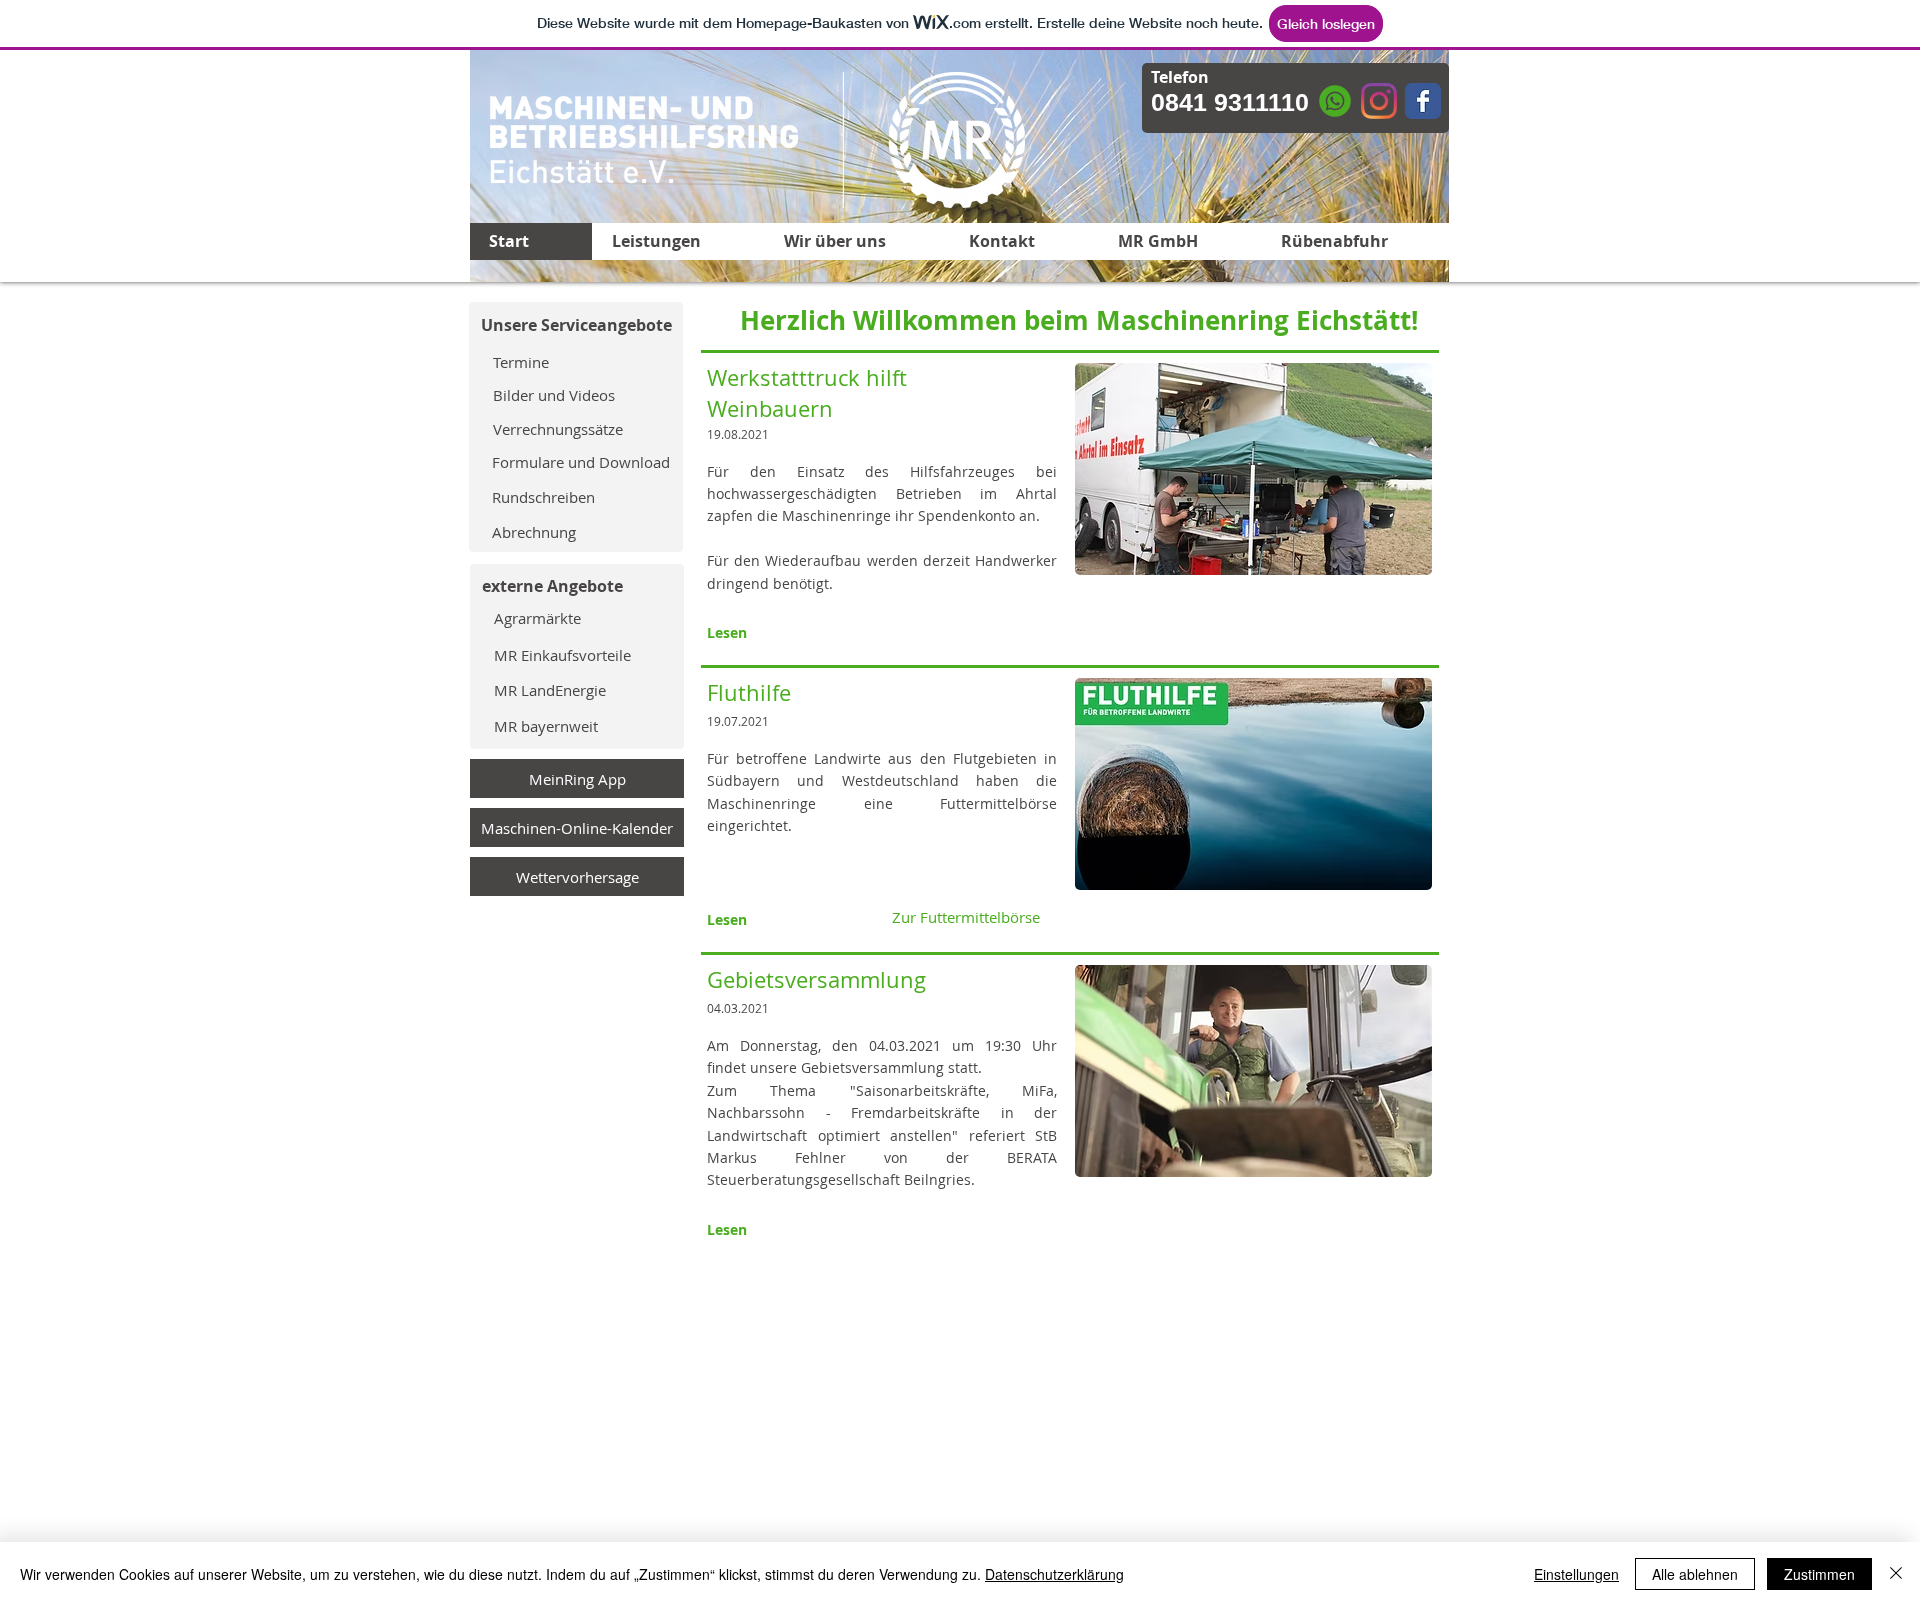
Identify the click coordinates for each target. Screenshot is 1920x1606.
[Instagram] (1379, 101)
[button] (965, 631)
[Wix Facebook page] (1423, 101)
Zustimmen (1819, 1574)
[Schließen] (1896, 1574)
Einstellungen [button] (1576, 1574)
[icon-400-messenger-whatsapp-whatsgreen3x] (1335, 101)
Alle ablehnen (1695, 1574)
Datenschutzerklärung (1054, 1574)
